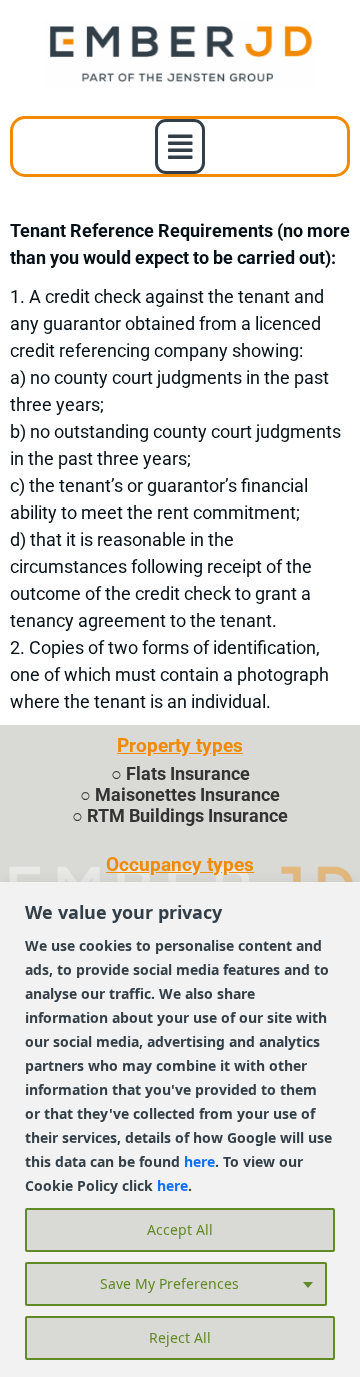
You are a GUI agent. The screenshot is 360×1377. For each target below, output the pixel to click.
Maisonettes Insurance (187, 795)
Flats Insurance (188, 774)
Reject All (180, 1337)
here (199, 1161)
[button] (180, 146)
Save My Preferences (169, 1283)
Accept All (180, 1229)
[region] (180, 1129)
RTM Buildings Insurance (187, 816)
